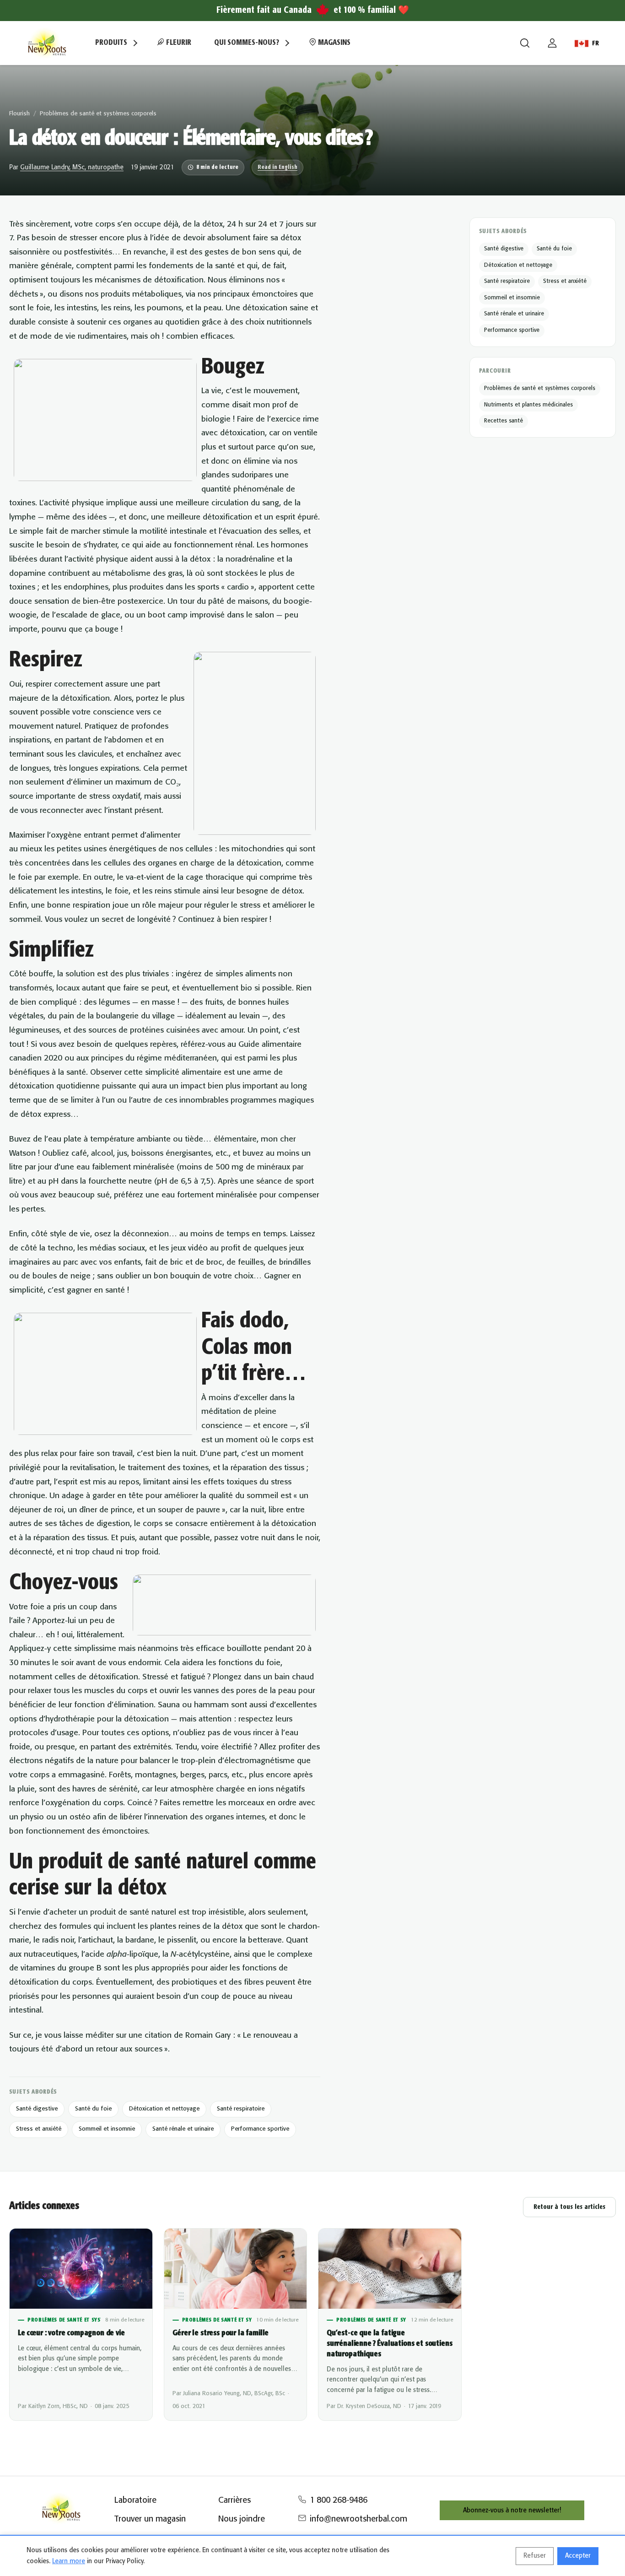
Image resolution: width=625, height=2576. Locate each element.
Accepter (578, 2556)
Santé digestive (37, 2109)
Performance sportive (260, 2129)
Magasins (333, 43)
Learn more (69, 2561)
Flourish (19, 114)
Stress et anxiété (39, 2129)
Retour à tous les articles (569, 2207)
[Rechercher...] (525, 43)
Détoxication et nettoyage (164, 2109)
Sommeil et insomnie (107, 2129)
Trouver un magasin (150, 2519)
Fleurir (178, 43)
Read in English (277, 167)
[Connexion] (552, 43)
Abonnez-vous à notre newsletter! (512, 2511)
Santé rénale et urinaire (183, 2129)
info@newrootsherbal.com (358, 2519)
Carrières (234, 2500)
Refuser (535, 2556)
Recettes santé (504, 421)
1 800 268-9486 (339, 2500)
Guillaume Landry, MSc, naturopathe (72, 168)
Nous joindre (242, 2519)
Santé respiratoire (241, 2109)
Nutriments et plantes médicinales (528, 405)
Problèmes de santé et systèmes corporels (98, 114)
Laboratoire (135, 2500)
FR (595, 43)
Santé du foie (93, 2109)
